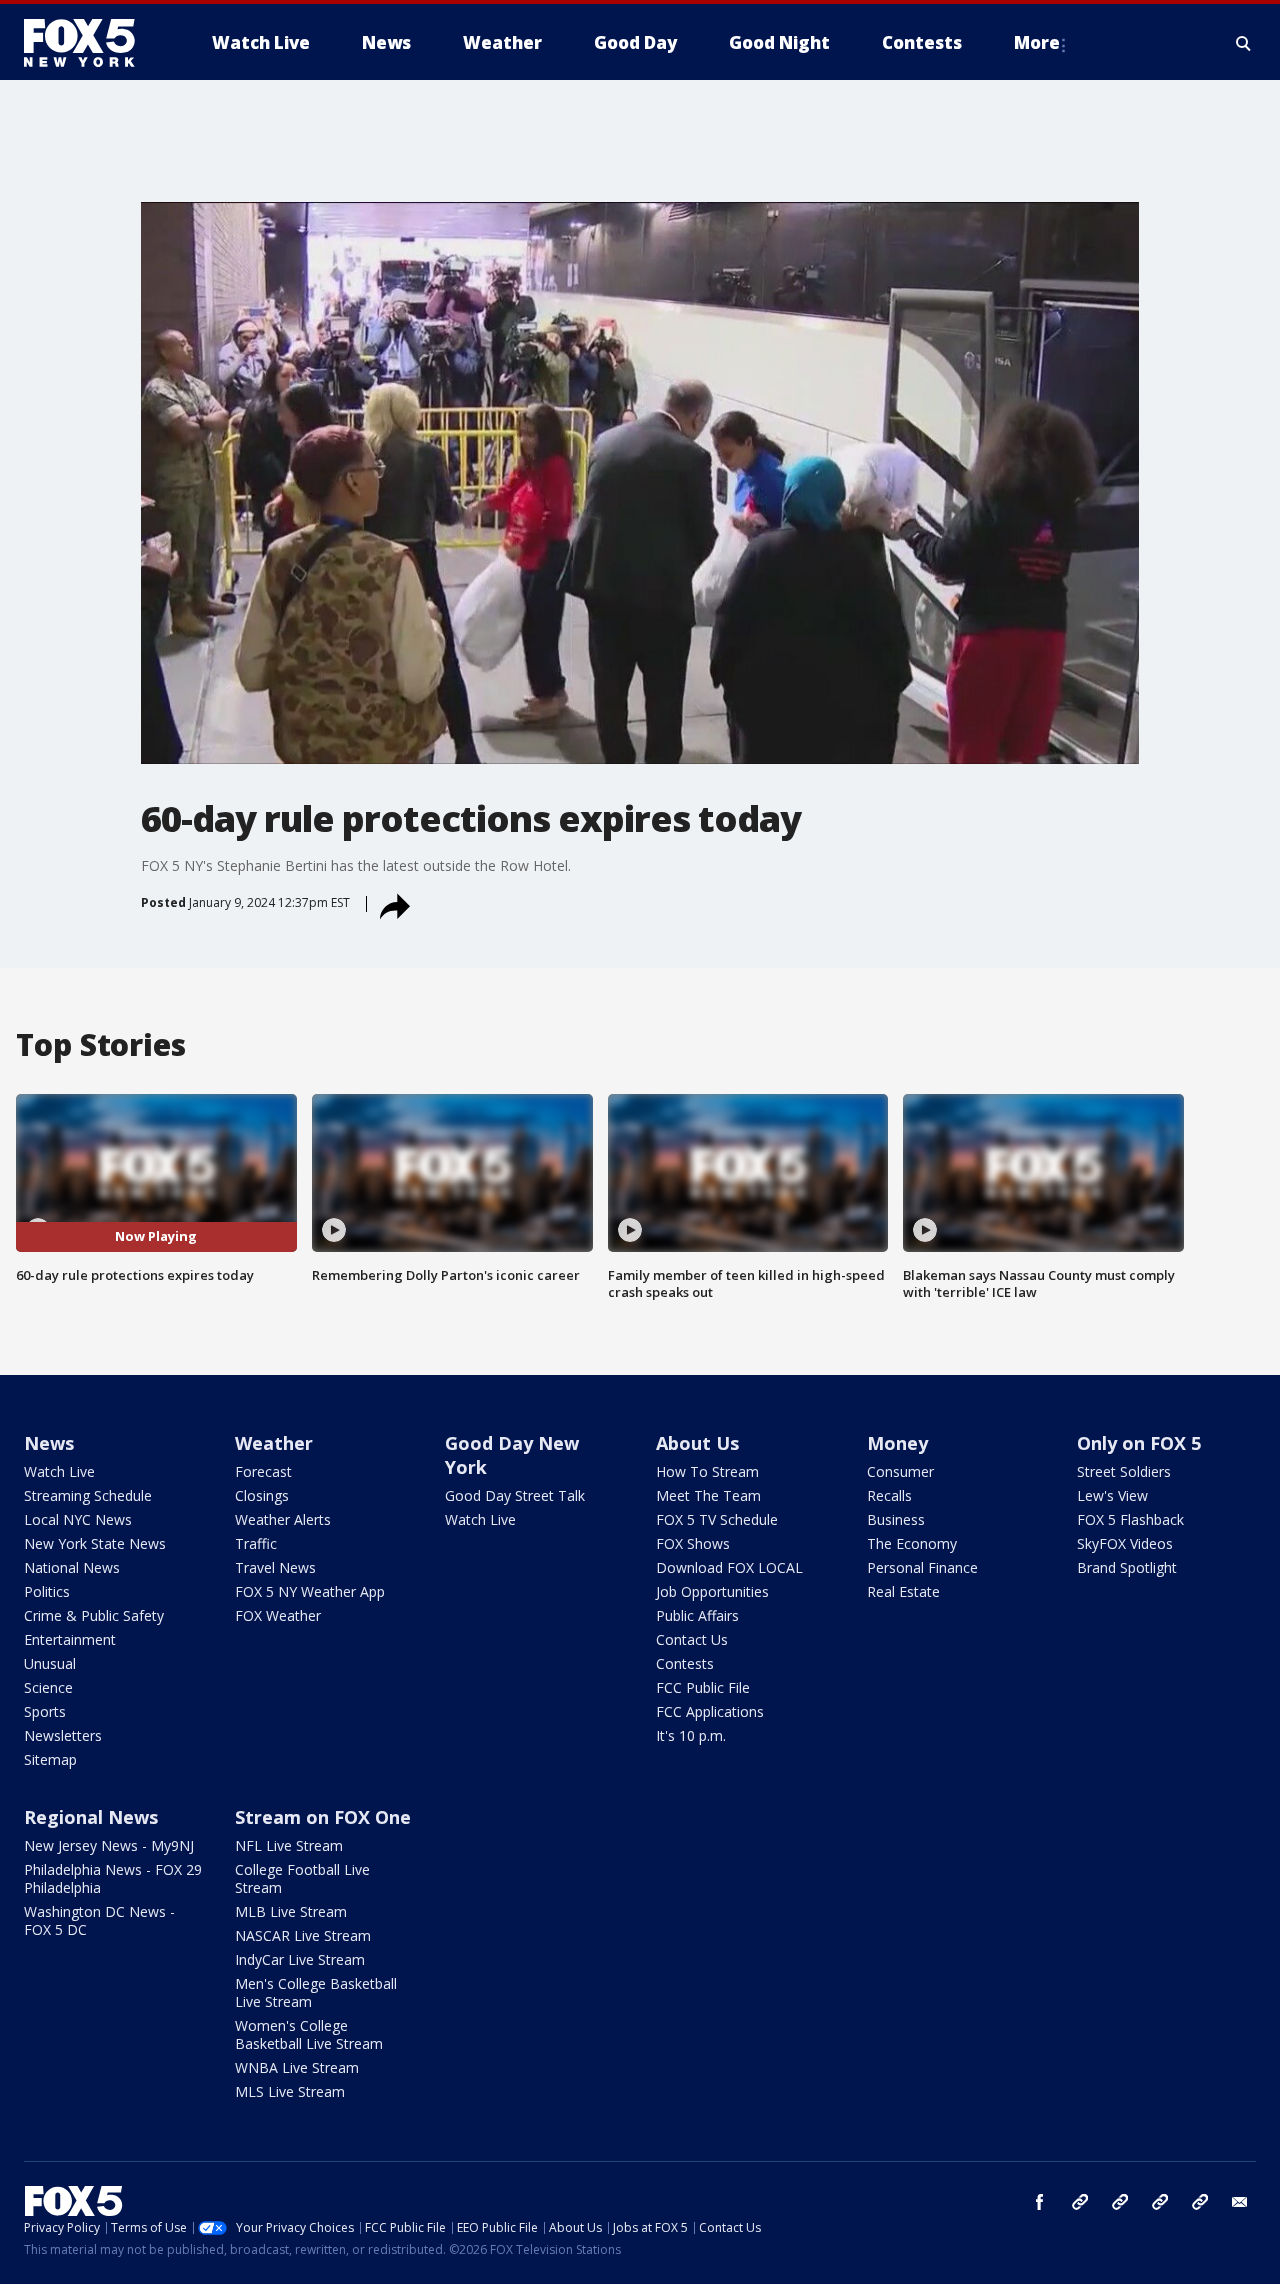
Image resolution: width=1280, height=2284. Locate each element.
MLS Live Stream (290, 2091)
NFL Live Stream (289, 1845)
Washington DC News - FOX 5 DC (99, 1920)
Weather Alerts (283, 1519)
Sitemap (50, 1759)
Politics (47, 1591)
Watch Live (59, 1471)
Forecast (263, 1471)
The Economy (912, 1543)
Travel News (275, 1567)
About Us (697, 1443)
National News (72, 1567)
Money (897, 1443)
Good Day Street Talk (515, 1495)
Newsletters (63, 1735)
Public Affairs (697, 1615)
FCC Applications (710, 1711)
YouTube (1160, 2202)
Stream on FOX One (323, 1817)
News (49, 1443)
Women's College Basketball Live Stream (309, 2034)
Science (48, 1687)
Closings (262, 1495)
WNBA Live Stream (297, 2067)
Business (896, 1519)
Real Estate (903, 1591)
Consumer (900, 1471)
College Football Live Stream (302, 1878)
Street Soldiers (1124, 1471)
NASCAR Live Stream (303, 1935)
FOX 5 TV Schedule (717, 1519)
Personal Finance (922, 1567)
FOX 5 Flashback (1130, 1519)
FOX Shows (693, 1543)
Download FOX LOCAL (729, 1567)
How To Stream (707, 1471)
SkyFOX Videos (1125, 1543)
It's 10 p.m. (691, 1735)
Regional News (91, 1817)
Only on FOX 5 (1139, 1443)
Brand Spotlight (1127, 1567)
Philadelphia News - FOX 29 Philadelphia (113, 1878)
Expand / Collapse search (1244, 43)
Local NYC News (78, 1519)
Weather (274, 1443)
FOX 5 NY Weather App (310, 1591)
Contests (685, 1663)
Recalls (889, 1495)
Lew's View (1112, 1495)
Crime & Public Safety (94, 1615)
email (1240, 2202)
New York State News (95, 1543)
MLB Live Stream (291, 1911)
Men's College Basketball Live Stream (316, 1992)
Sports (45, 1711)
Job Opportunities (712, 1591)
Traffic (256, 1543)
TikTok (1120, 2202)
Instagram (1080, 2202)
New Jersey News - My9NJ (109, 1845)
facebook (1040, 2202)
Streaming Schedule (88, 1495)
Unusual (50, 1663)
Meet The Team (708, 1495)
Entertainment (70, 1639)
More (1037, 42)
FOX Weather (278, 1615)
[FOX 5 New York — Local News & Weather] (90, 43)
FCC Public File (703, 1687)
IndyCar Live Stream (300, 1959)
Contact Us (692, 1639)
